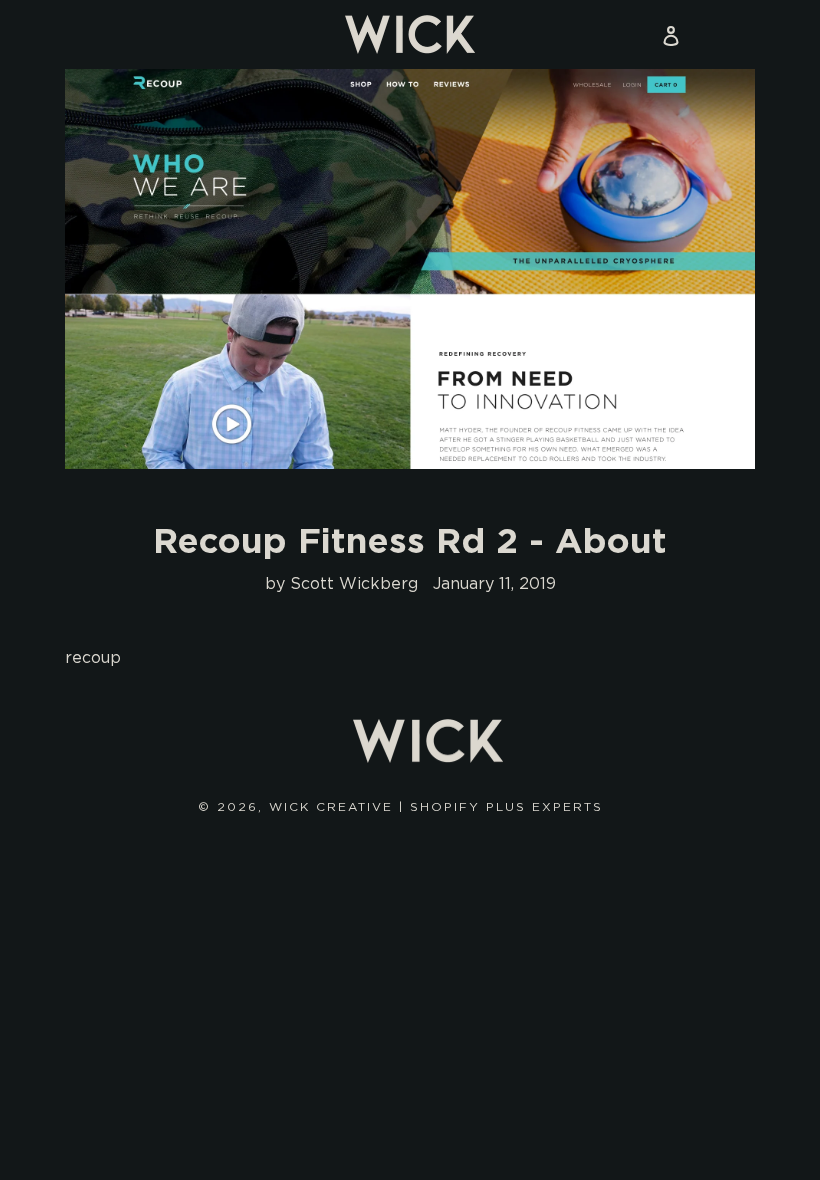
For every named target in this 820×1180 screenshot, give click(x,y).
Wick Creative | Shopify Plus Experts (436, 806)
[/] (410, 34)
